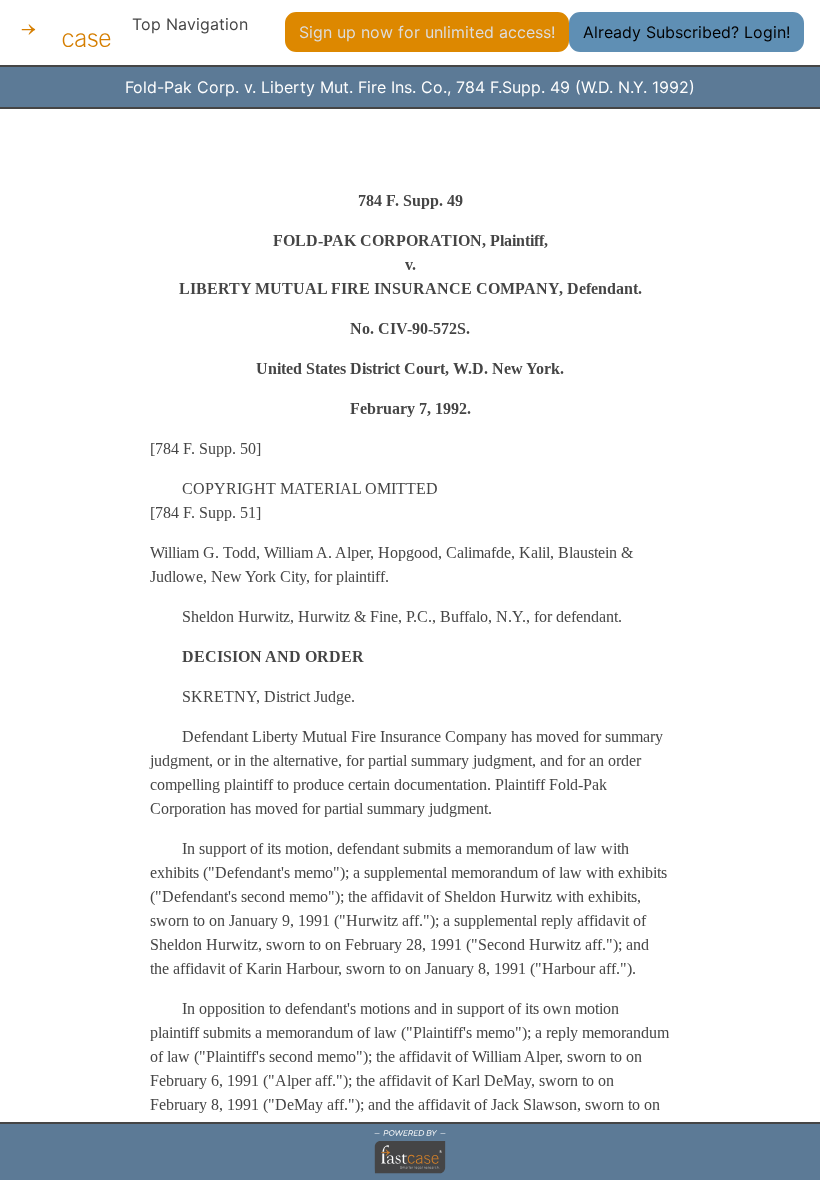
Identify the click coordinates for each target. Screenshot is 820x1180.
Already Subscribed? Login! (686, 32)
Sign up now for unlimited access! (427, 32)
